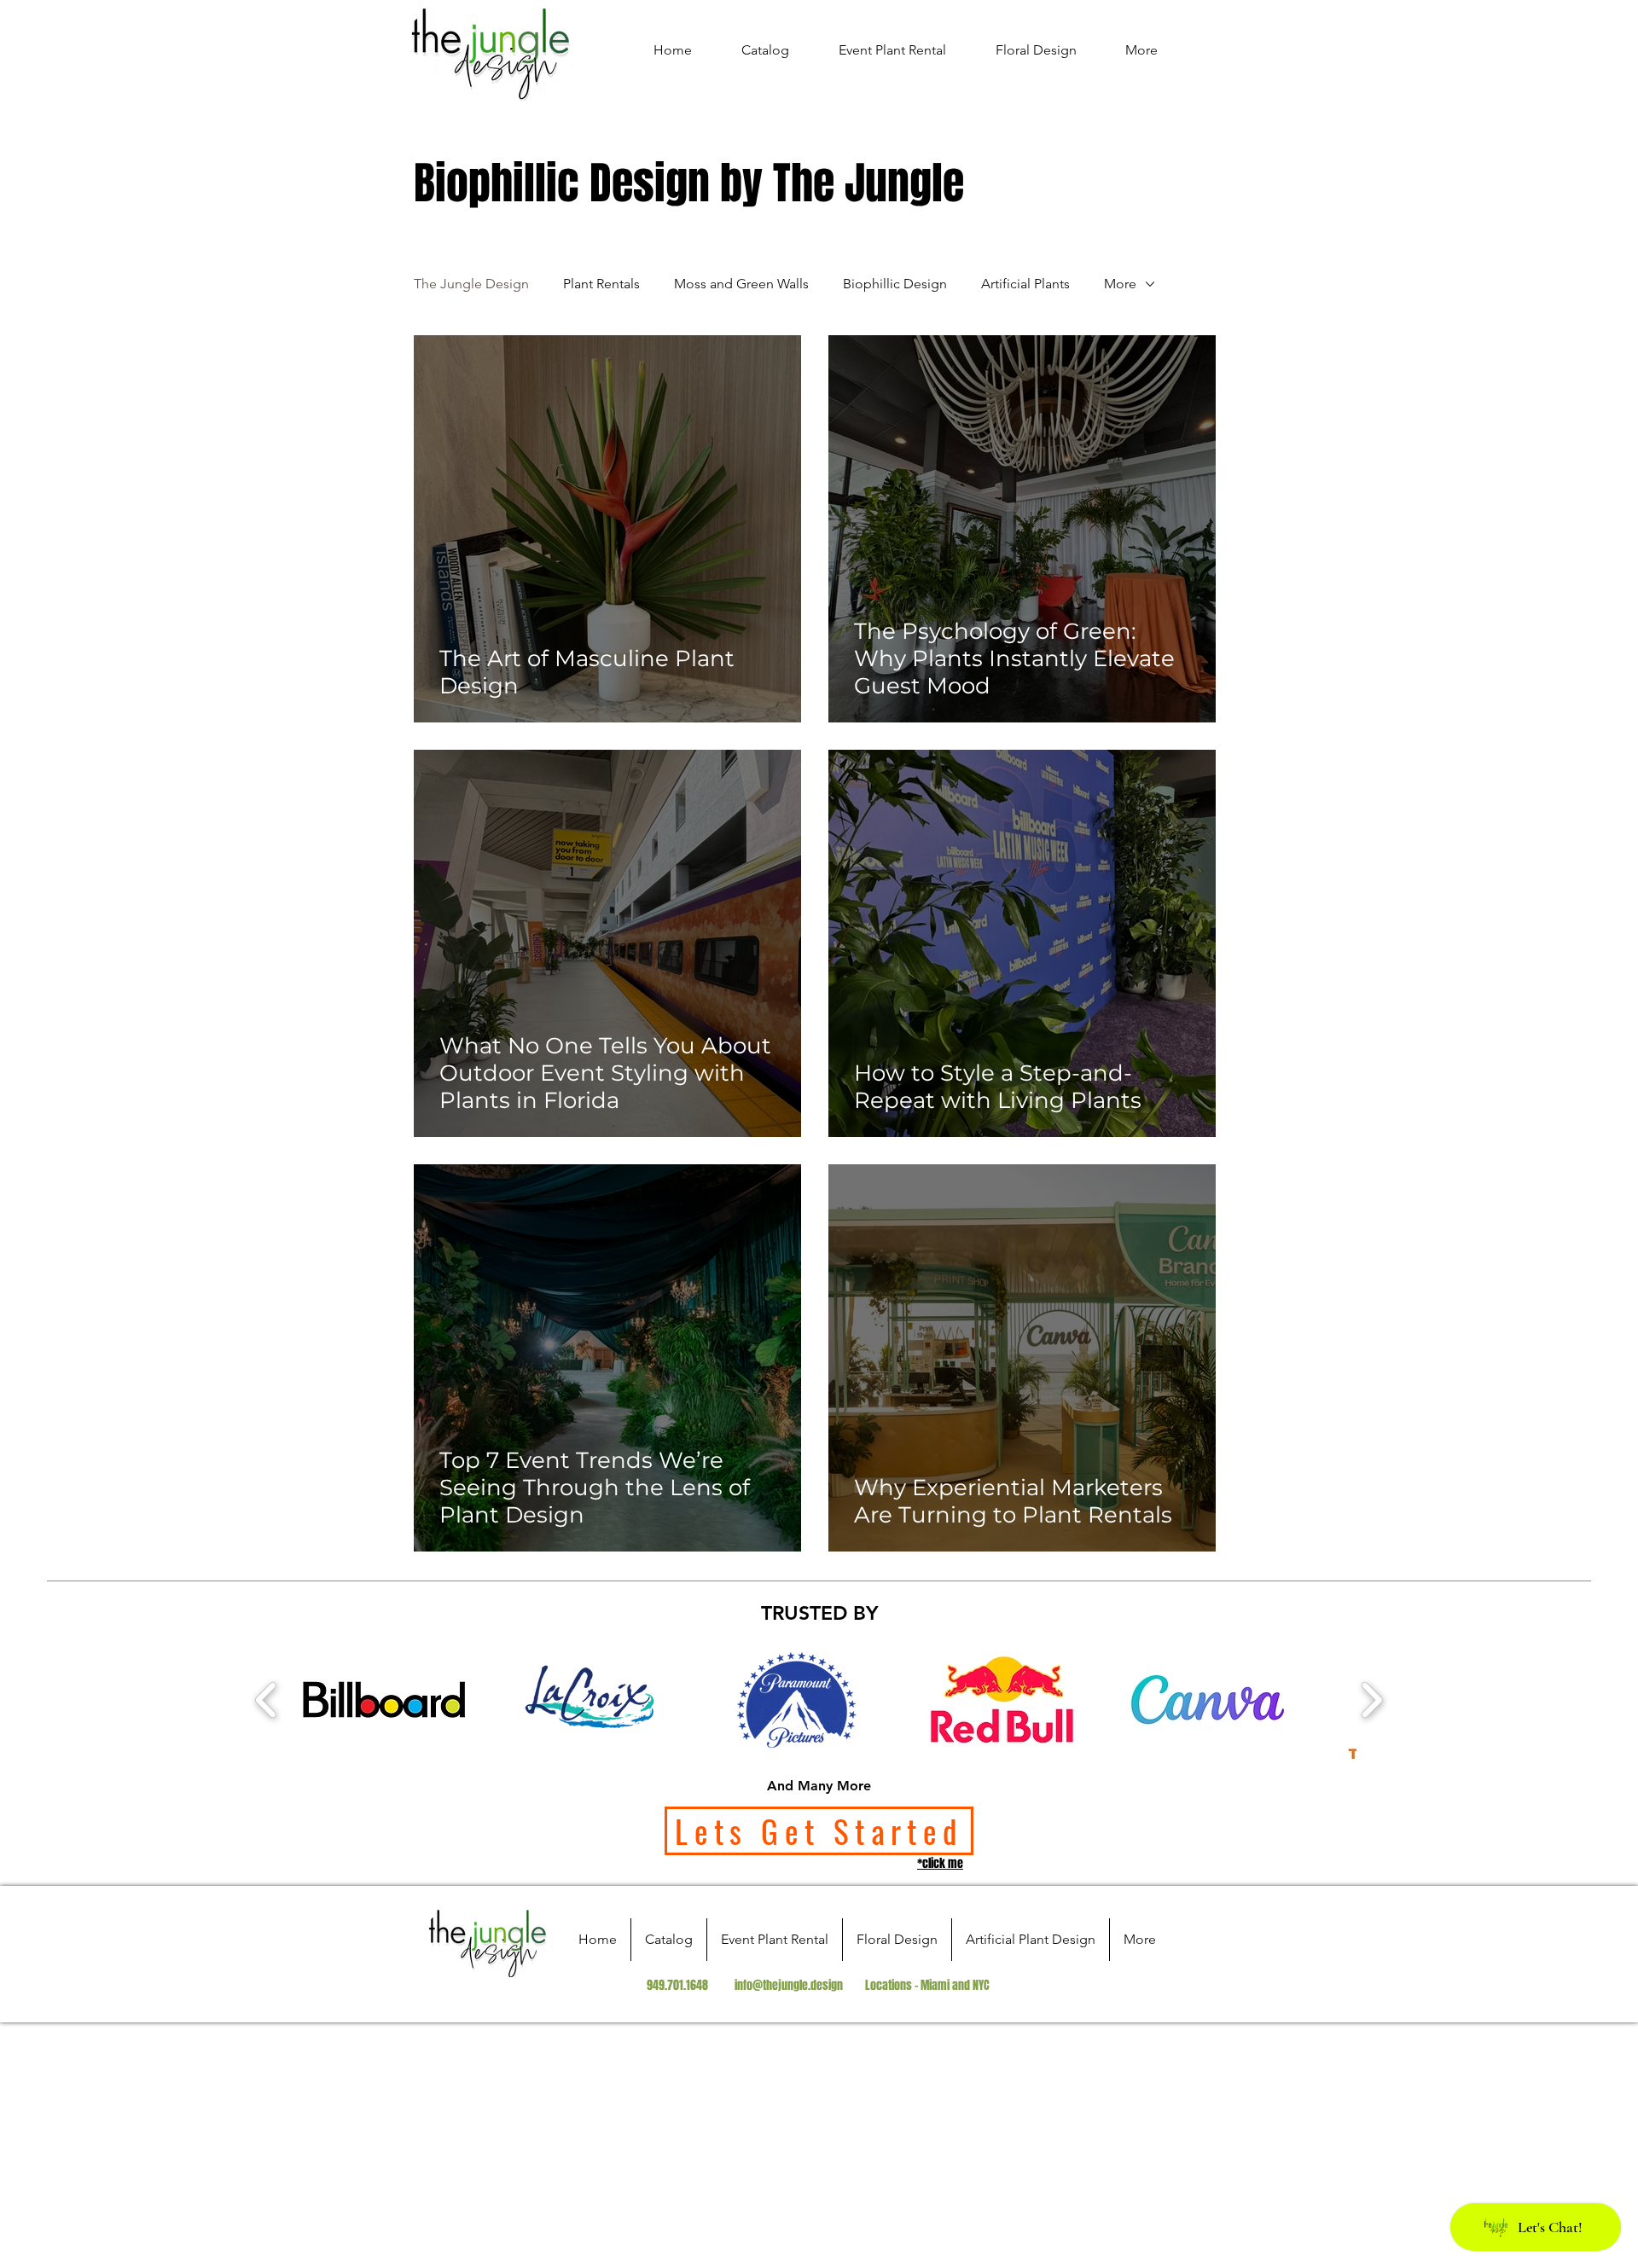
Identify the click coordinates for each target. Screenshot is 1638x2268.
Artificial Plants (1025, 284)
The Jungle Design (471, 284)
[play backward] (267, 1700)
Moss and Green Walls (741, 284)
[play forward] (1371, 1700)
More (1120, 284)
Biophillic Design (895, 284)
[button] (384, 1700)
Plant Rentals (601, 284)
